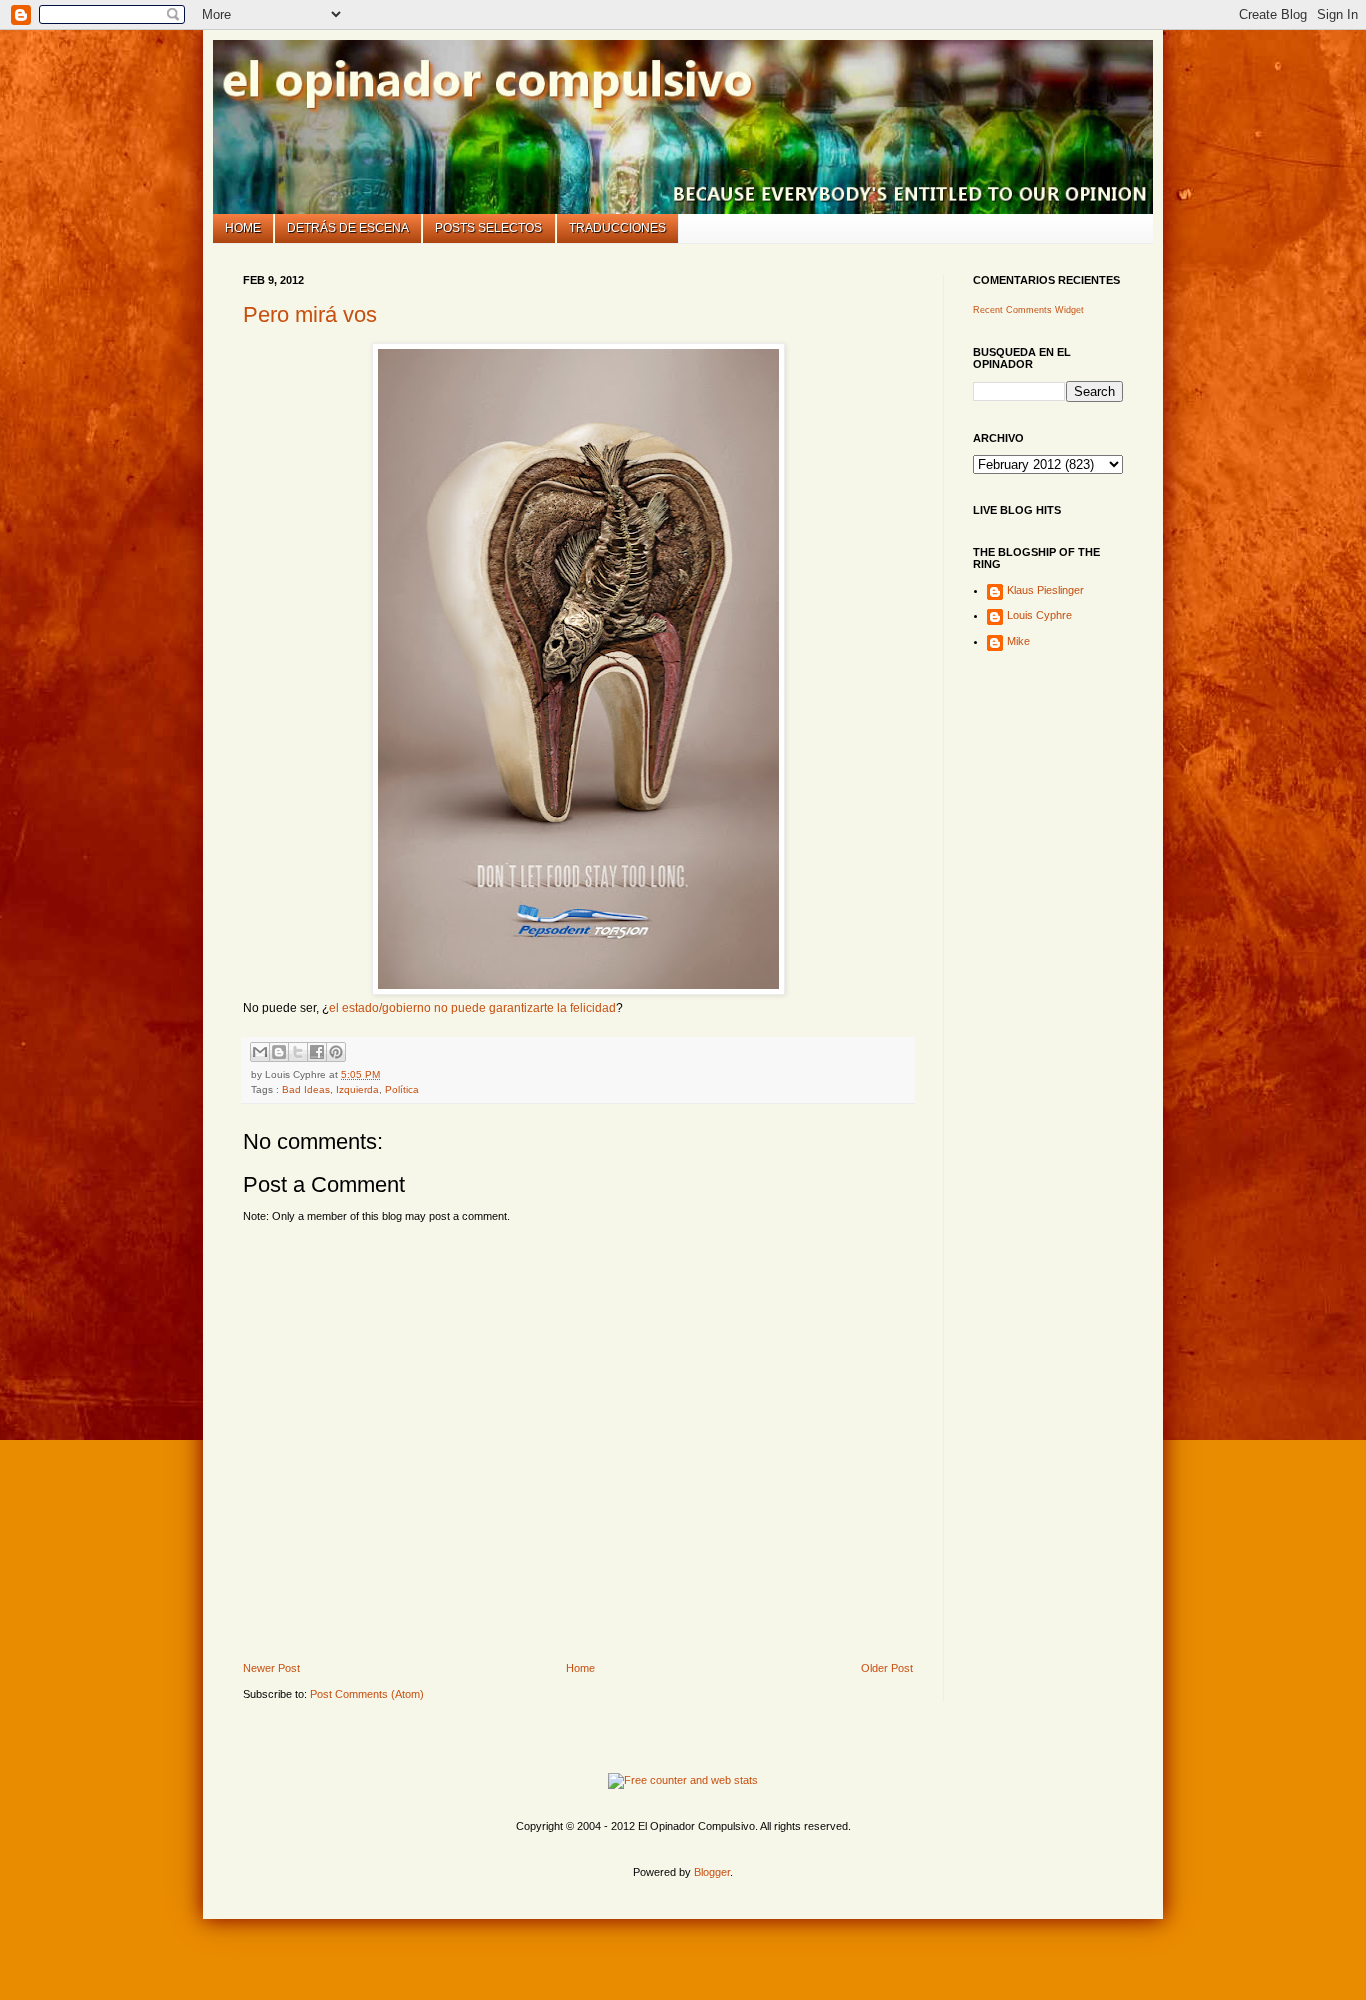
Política (402, 1089)
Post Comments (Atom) (367, 1694)
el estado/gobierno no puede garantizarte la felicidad (472, 1008)
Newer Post (271, 1668)
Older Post (887, 1668)
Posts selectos (488, 228)
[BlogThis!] (279, 1052)
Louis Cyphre (1039, 615)
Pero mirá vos (310, 314)
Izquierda (357, 1089)
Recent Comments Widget (1028, 310)
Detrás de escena (348, 228)
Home (243, 228)
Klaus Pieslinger (1045, 590)
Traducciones (617, 228)
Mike (1018, 641)
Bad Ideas (306, 1089)
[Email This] (260, 1052)
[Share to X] (298, 1052)
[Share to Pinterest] (336, 1052)
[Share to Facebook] (317, 1052)
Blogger (712, 1872)
